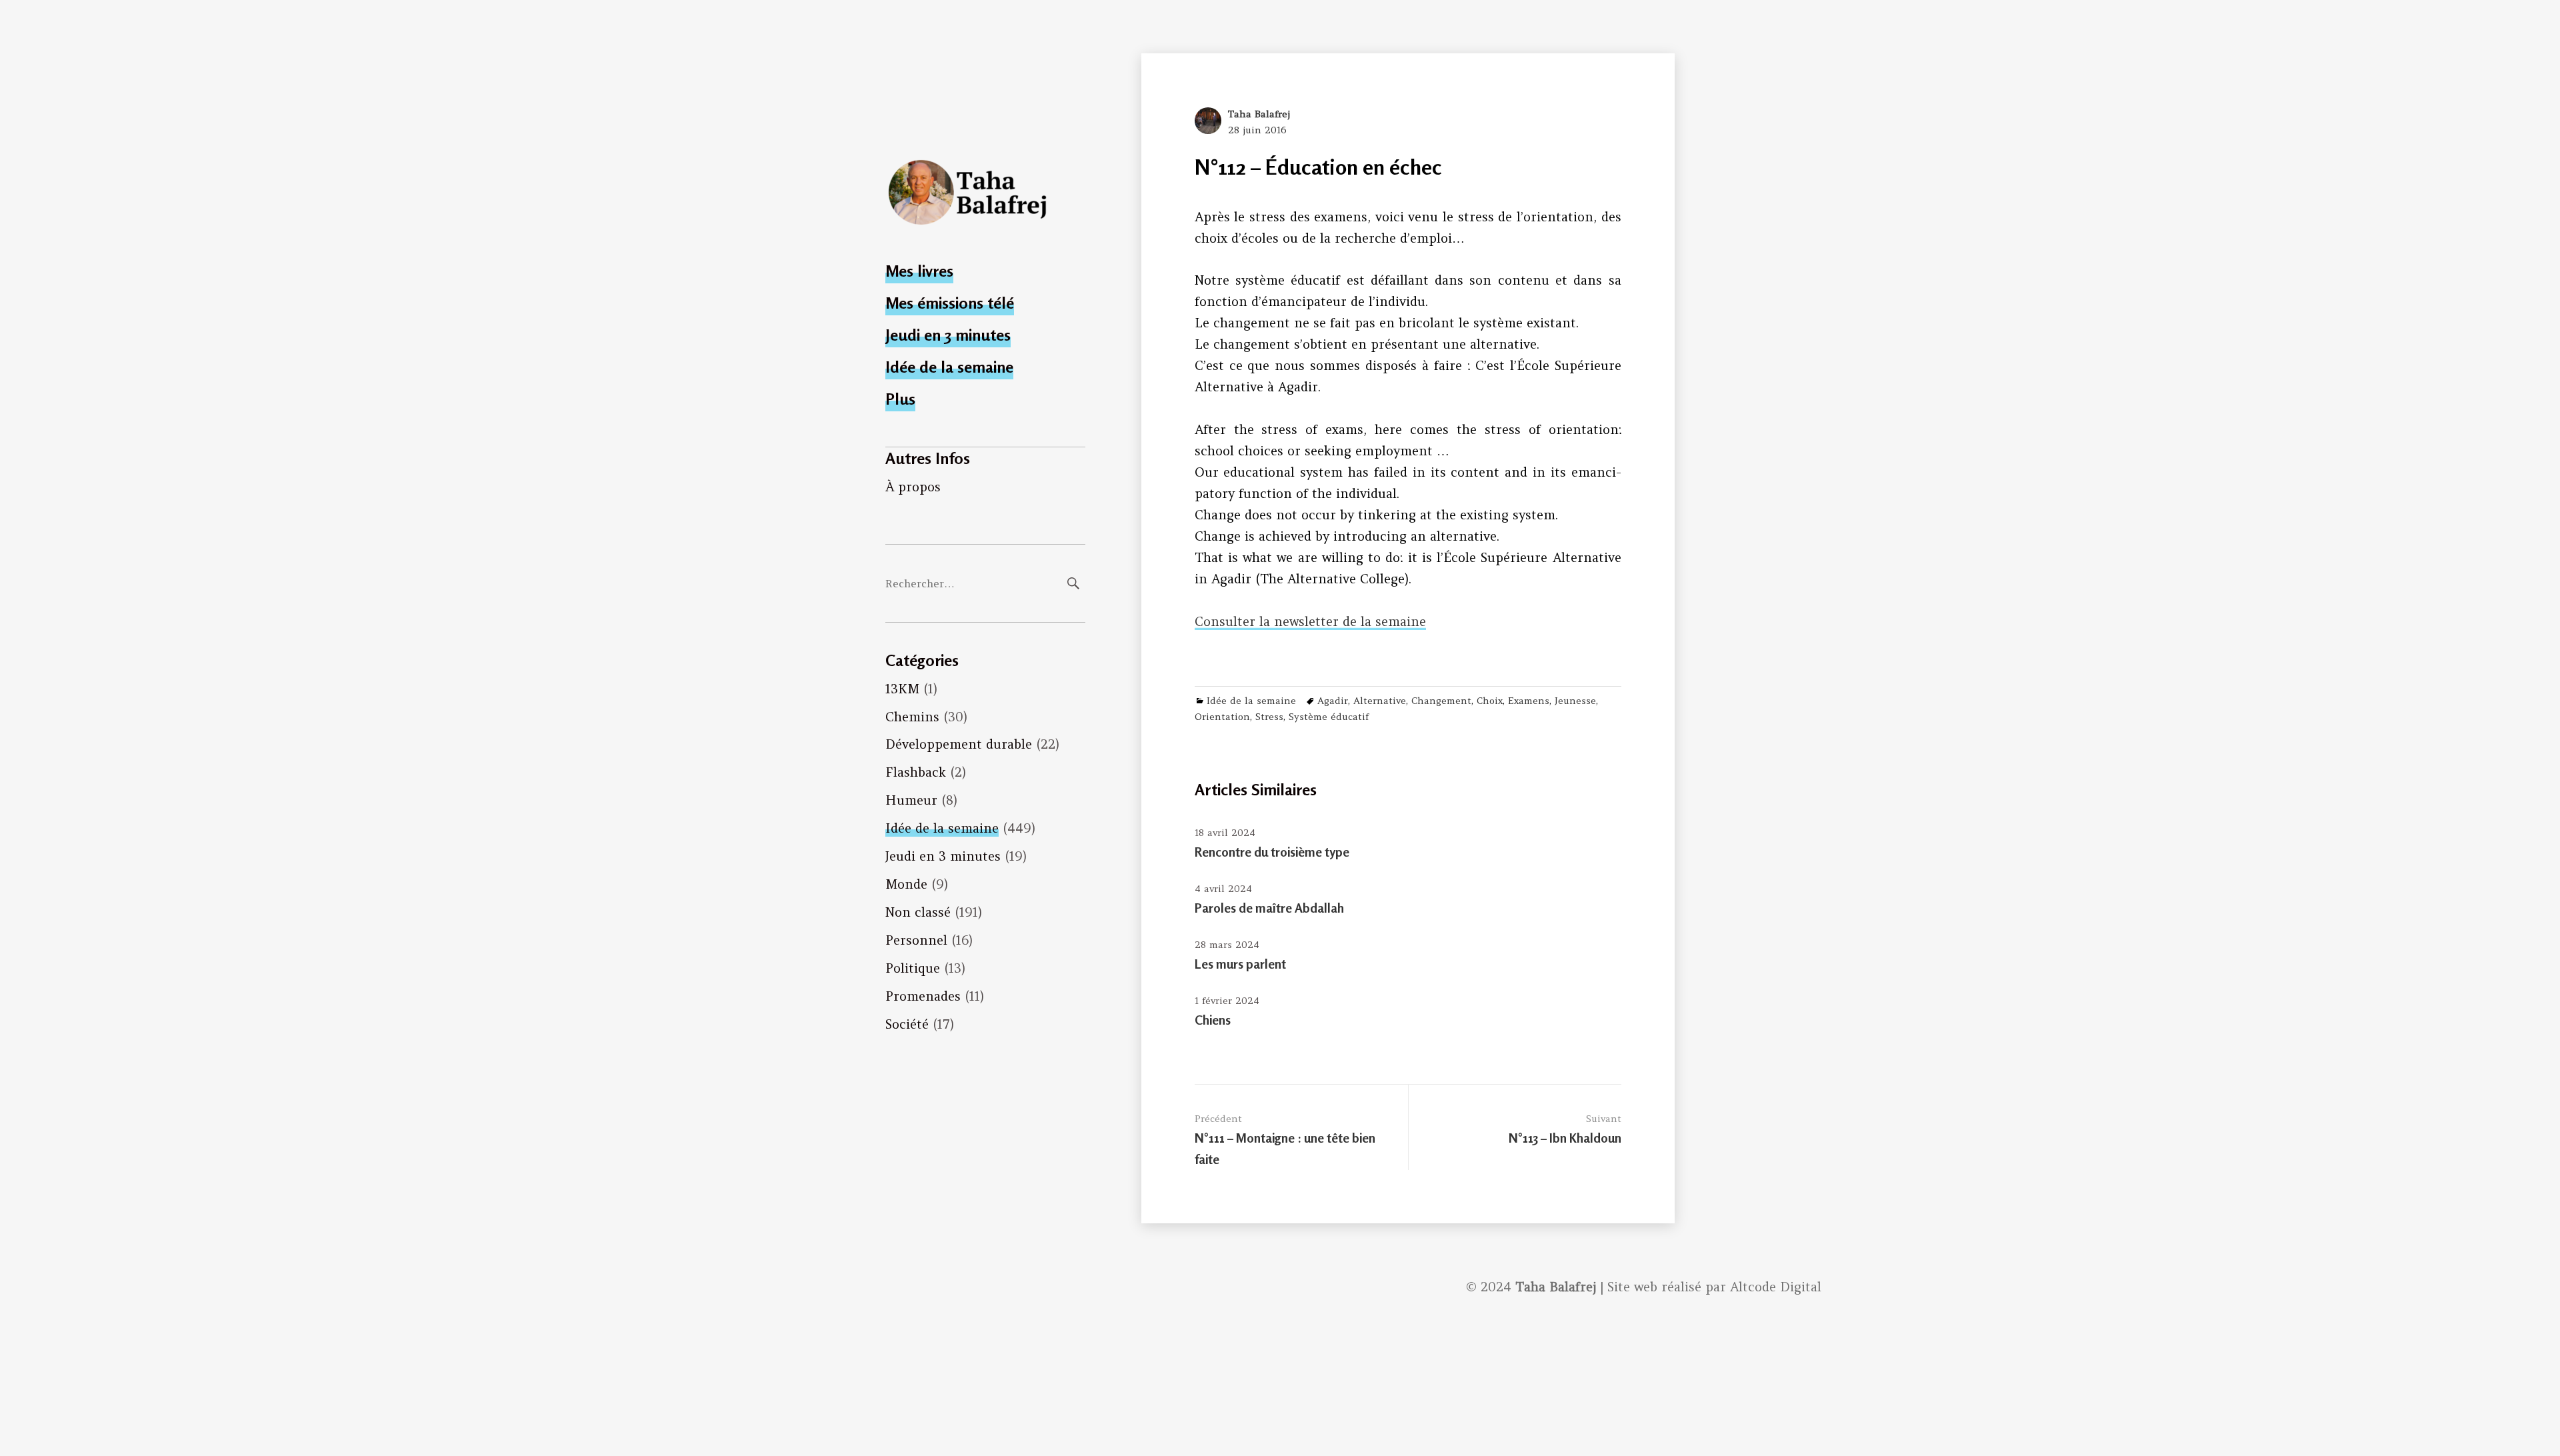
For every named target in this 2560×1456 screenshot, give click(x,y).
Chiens (1213, 1020)
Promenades (923, 996)
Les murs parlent (1240, 964)
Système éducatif (1329, 717)
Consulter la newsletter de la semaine (1310, 621)
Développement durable (959, 744)
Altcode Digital (1776, 1287)
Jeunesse (1575, 701)
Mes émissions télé (950, 303)
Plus (900, 399)
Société (907, 1024)
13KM (902, 689)
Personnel (916, 940)
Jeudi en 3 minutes (948, 335)
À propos (913, 487)
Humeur (911, 800)
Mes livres (919, 271)
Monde (906, 884)
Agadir (1333, 701)
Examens (1529, 701)
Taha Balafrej (1259, 114)
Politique (913, 968)
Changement (1441, 701)
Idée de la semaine (949, 367)
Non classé (918, 912)
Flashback (916, 772)
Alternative (1380, 701)
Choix (1490, 701)
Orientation (1222, 717)
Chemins (912, 717)
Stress (1269, 717)
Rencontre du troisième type (1272, 852)
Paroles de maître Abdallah (1269, 908)
